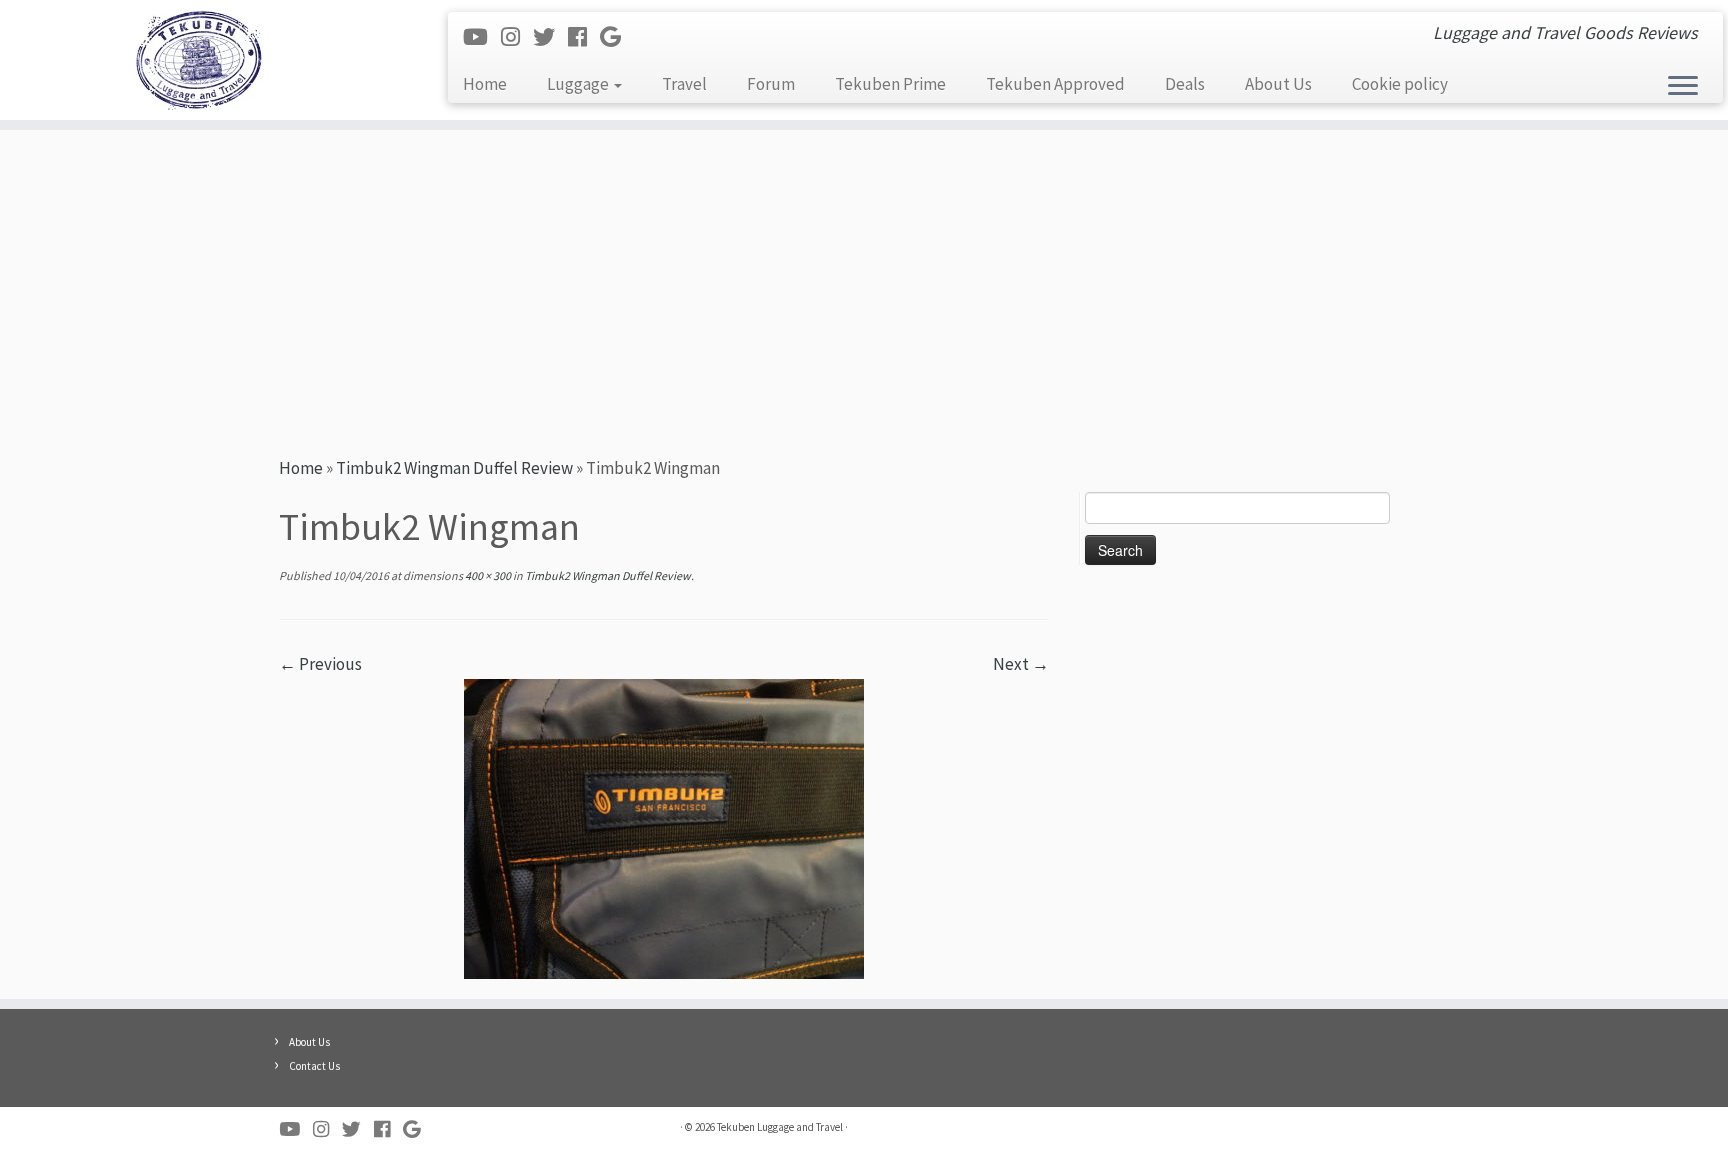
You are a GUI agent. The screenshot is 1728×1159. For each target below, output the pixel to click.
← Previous (320, 664)
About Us (1278, 84)
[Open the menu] (1683, 87)
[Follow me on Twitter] (550, 37)
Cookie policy (1400, 84)
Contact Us (314, 1066)
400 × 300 (487, 575)
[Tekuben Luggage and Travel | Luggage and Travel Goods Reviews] (199, 60)
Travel (684, 84)
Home (485, 84)
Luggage (579, 84)
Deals (1185, 84)
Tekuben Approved (1055, 84)
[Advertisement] (864, 290)
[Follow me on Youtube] (482, 37)
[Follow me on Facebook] (584, 37)
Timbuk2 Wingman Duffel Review (454, 468)
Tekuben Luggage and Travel (780, 1127)
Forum (771, 84)
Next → (1021, 664)
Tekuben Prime (890, 84)
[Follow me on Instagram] (517, 37)
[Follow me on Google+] (617, 37)
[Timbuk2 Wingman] (664, 827)
